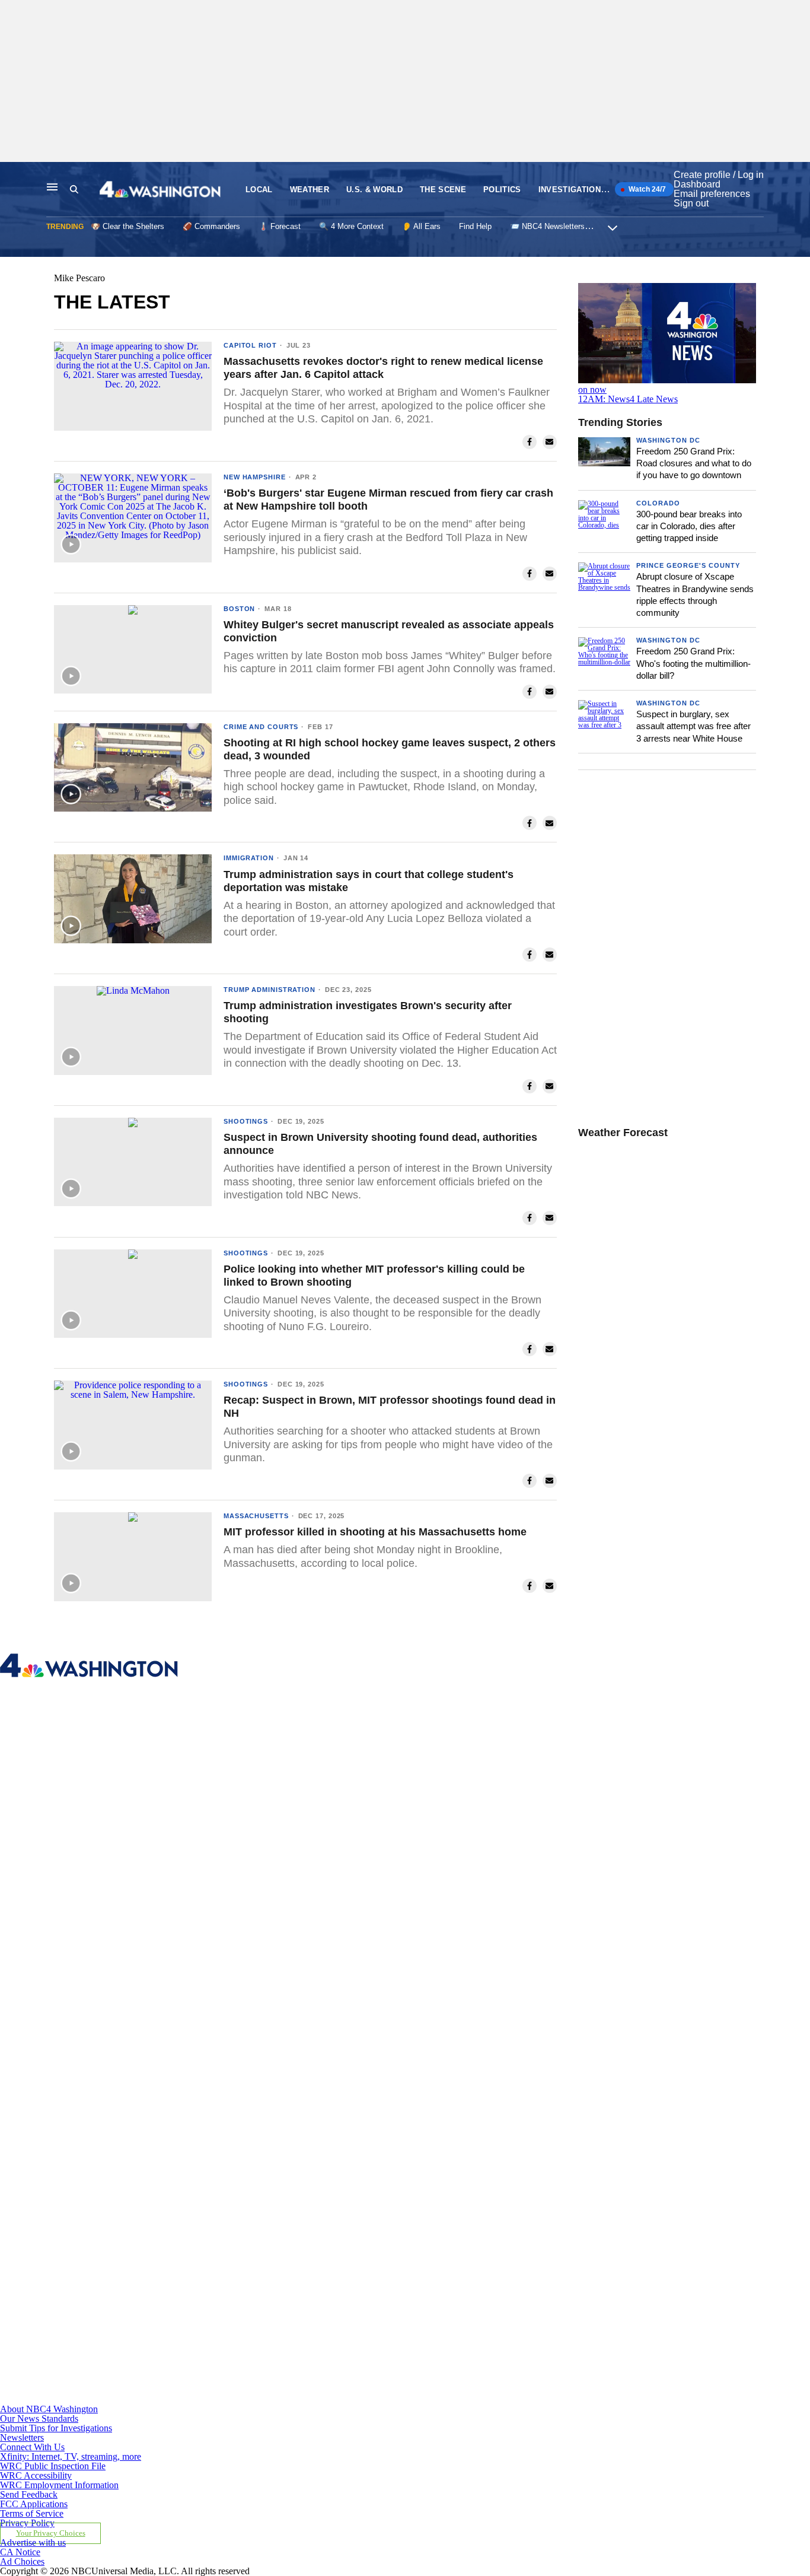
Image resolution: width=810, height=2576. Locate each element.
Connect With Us (32, 2447)
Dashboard (697, 184)
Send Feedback (29, 2494)
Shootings (246, 1121)
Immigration (249, 858)
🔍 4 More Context (351, 226)
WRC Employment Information (59, 2485)
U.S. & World (374, 190)
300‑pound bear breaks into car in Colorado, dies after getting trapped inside (689, 526)
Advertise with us (33, 2542)
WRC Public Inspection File (53, 2466)
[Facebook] (263, 1859)
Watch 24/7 (646, 189)
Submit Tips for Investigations (56, 2428)
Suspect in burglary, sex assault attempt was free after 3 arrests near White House (693, 726)
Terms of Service (32, 2513)
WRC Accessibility (36, 2475)
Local (259, 190)
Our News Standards (39, 2418)
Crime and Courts (261, 727)
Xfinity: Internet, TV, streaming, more (71, 2456)
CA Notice (20, 2552)
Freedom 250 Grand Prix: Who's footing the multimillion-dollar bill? (693, 663)
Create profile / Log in (719, 175)
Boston (239, 609)
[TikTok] (263, 2219)
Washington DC (668, 440)
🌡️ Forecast (280, 226)
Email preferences (712, 194)
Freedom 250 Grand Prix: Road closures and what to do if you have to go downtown (694, 463)
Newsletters (22, 2437)
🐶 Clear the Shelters (127, 226)
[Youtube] (263, 2400)
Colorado (658, 503)
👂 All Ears (421, 226)
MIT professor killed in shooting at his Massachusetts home (375, 1532)
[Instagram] (263, 2039)
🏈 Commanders (211, 226)
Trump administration (270, 990)
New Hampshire (255, 477)
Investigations (573, 190)
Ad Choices (22, 2561)
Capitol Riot (250, 345)
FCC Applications (34, 2504)
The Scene (443, 190)
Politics (502, 190)
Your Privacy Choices (51, 2533)
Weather (310, 190)
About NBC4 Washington (49, 2409)
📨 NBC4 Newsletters (547, 226)
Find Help (475, 226)
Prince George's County (688, 565)
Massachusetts (256, 1516)
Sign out (691, 203)
